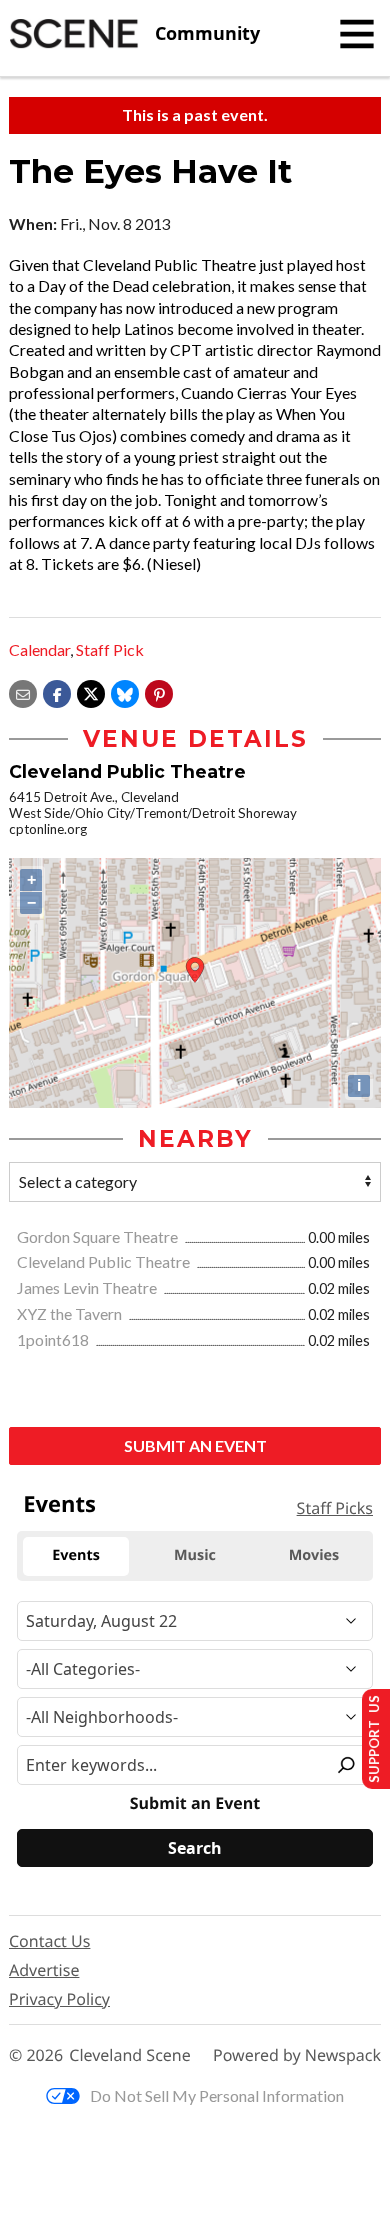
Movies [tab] (314, 1555)
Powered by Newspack (297, 2055)
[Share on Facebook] (57, 691)
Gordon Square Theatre (99, 1236)
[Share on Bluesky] (125, 691)
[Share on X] (91, 691)
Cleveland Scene (130, 2055)
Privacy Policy (59, 1999)
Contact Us (49, 1941)
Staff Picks (335, 1508)
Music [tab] (195, 1555)
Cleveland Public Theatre (105, 1261)
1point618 (54, 1339)
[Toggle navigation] (357, 34)
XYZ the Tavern (71, 1313)
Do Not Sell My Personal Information (217, 2095)
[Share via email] (23, 691)
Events (59, 1504)
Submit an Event (195, 1445)
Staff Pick (110, 649)
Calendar (39, 649)
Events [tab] (76, 1555)
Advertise (44, 1970)
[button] (159, 691)
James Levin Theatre (88, 1287)
